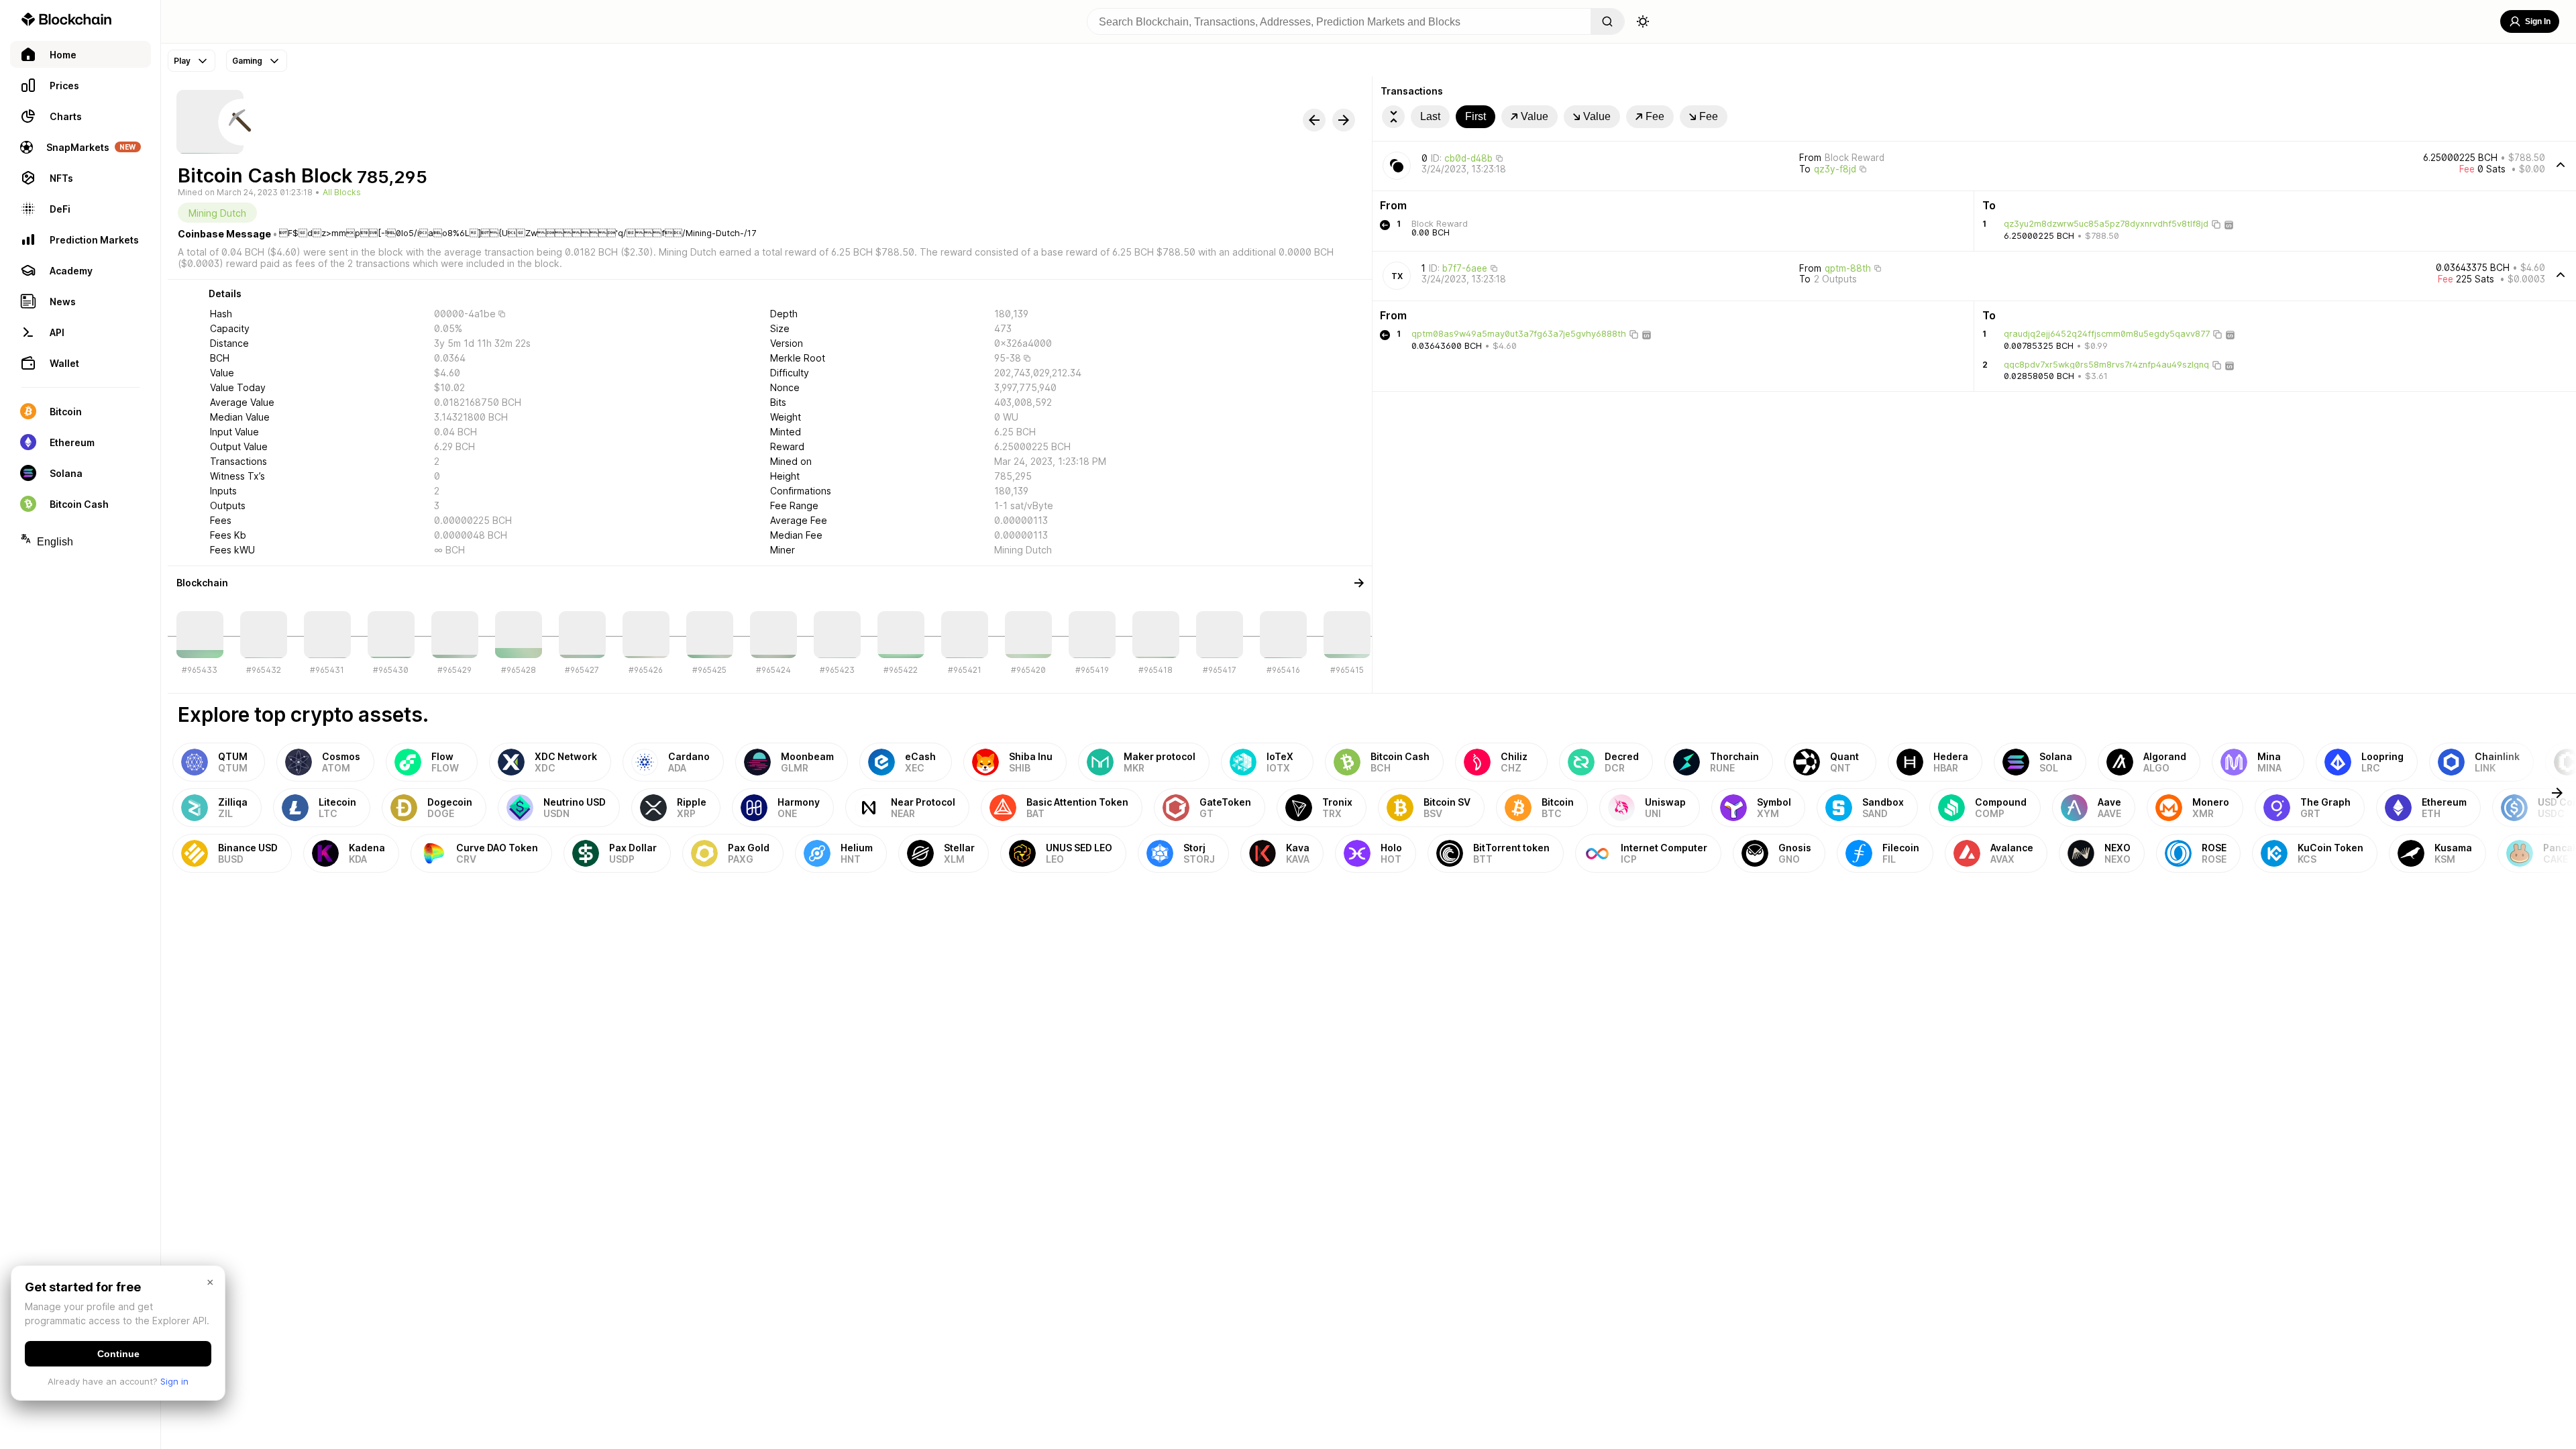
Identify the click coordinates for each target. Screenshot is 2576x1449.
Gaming (247, 61)
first (1475, 116)
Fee (1655, 116)
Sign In (2538, 21)
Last (1430, 116)
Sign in (174, 1381)
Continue (118, 1354)
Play (182, 61)
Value (1535, 116)
